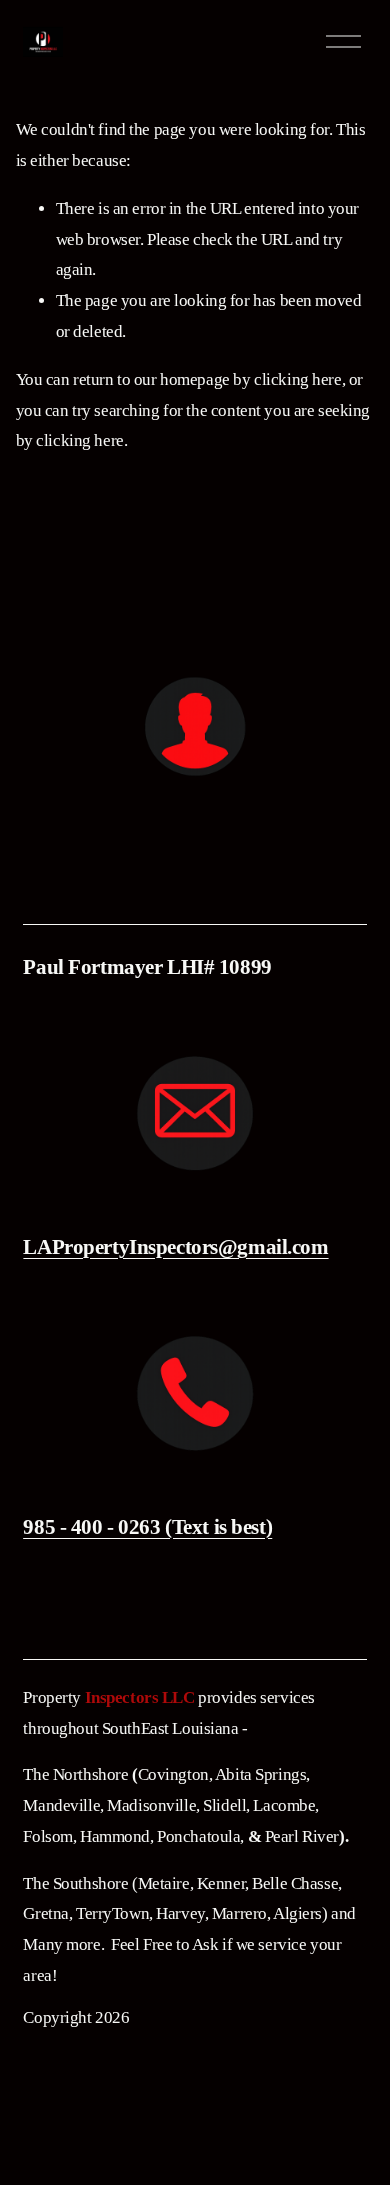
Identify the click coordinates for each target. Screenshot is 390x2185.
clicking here (297, 379)
